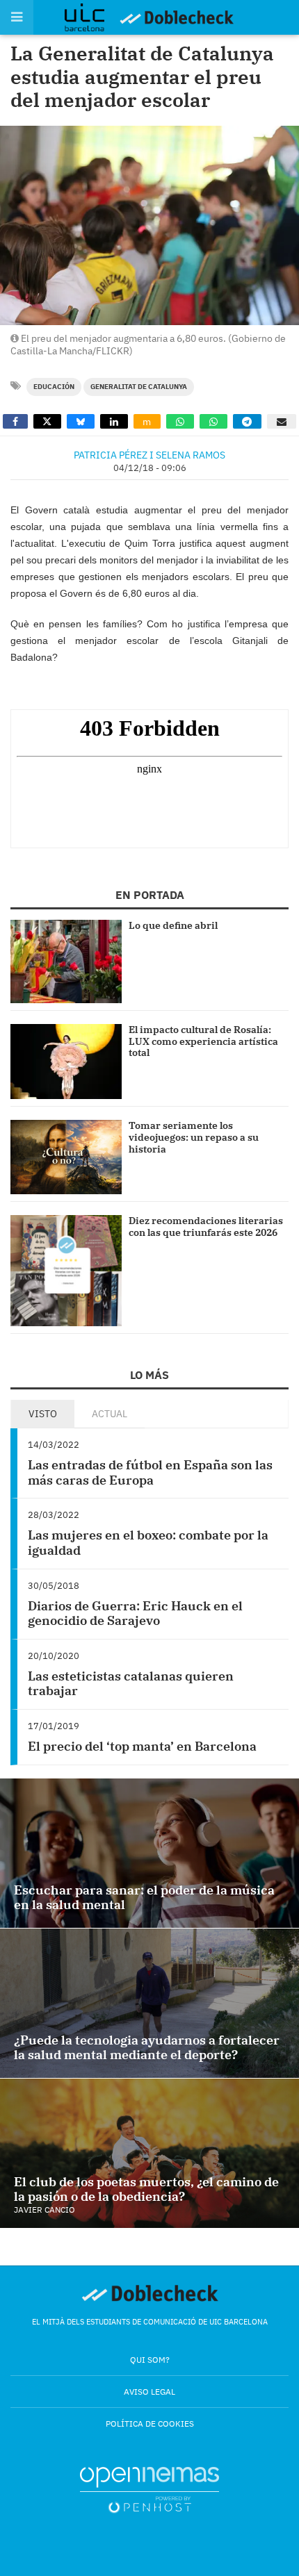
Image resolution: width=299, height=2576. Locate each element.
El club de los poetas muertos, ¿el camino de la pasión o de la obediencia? (146, 2189)
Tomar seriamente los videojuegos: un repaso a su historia (194, 1137)
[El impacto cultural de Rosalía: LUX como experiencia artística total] (66, 1062)
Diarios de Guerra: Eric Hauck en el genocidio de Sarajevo (135, 1613)
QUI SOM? (150, 2360)
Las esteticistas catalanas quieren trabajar (131, 1684)
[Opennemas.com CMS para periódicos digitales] (149, 2489)
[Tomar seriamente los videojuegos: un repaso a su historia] (66, 1157)
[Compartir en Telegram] (248, 421)
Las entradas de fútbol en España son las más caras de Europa (150, 1472)
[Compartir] (15, 421)
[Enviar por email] (282, 421)
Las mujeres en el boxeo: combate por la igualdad (148, 1543)
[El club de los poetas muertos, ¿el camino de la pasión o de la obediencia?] (149, 2153)
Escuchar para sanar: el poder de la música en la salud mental (144, 1898)
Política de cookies (150, 2424)
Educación (54, 387)
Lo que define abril (173, 925)
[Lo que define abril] (66, 961)
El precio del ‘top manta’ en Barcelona (142, 1746)
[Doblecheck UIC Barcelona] (91, 17)
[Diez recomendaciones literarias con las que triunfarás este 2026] (66, 1271)
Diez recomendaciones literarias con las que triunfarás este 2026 (206, 1227)
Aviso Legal (149, 2392)
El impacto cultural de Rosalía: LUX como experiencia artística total (203, 1041)
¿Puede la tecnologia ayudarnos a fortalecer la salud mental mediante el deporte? (147, 2048)
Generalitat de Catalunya (139, 387)
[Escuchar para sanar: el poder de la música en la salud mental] (149, 1853)
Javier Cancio (45, 2210)
